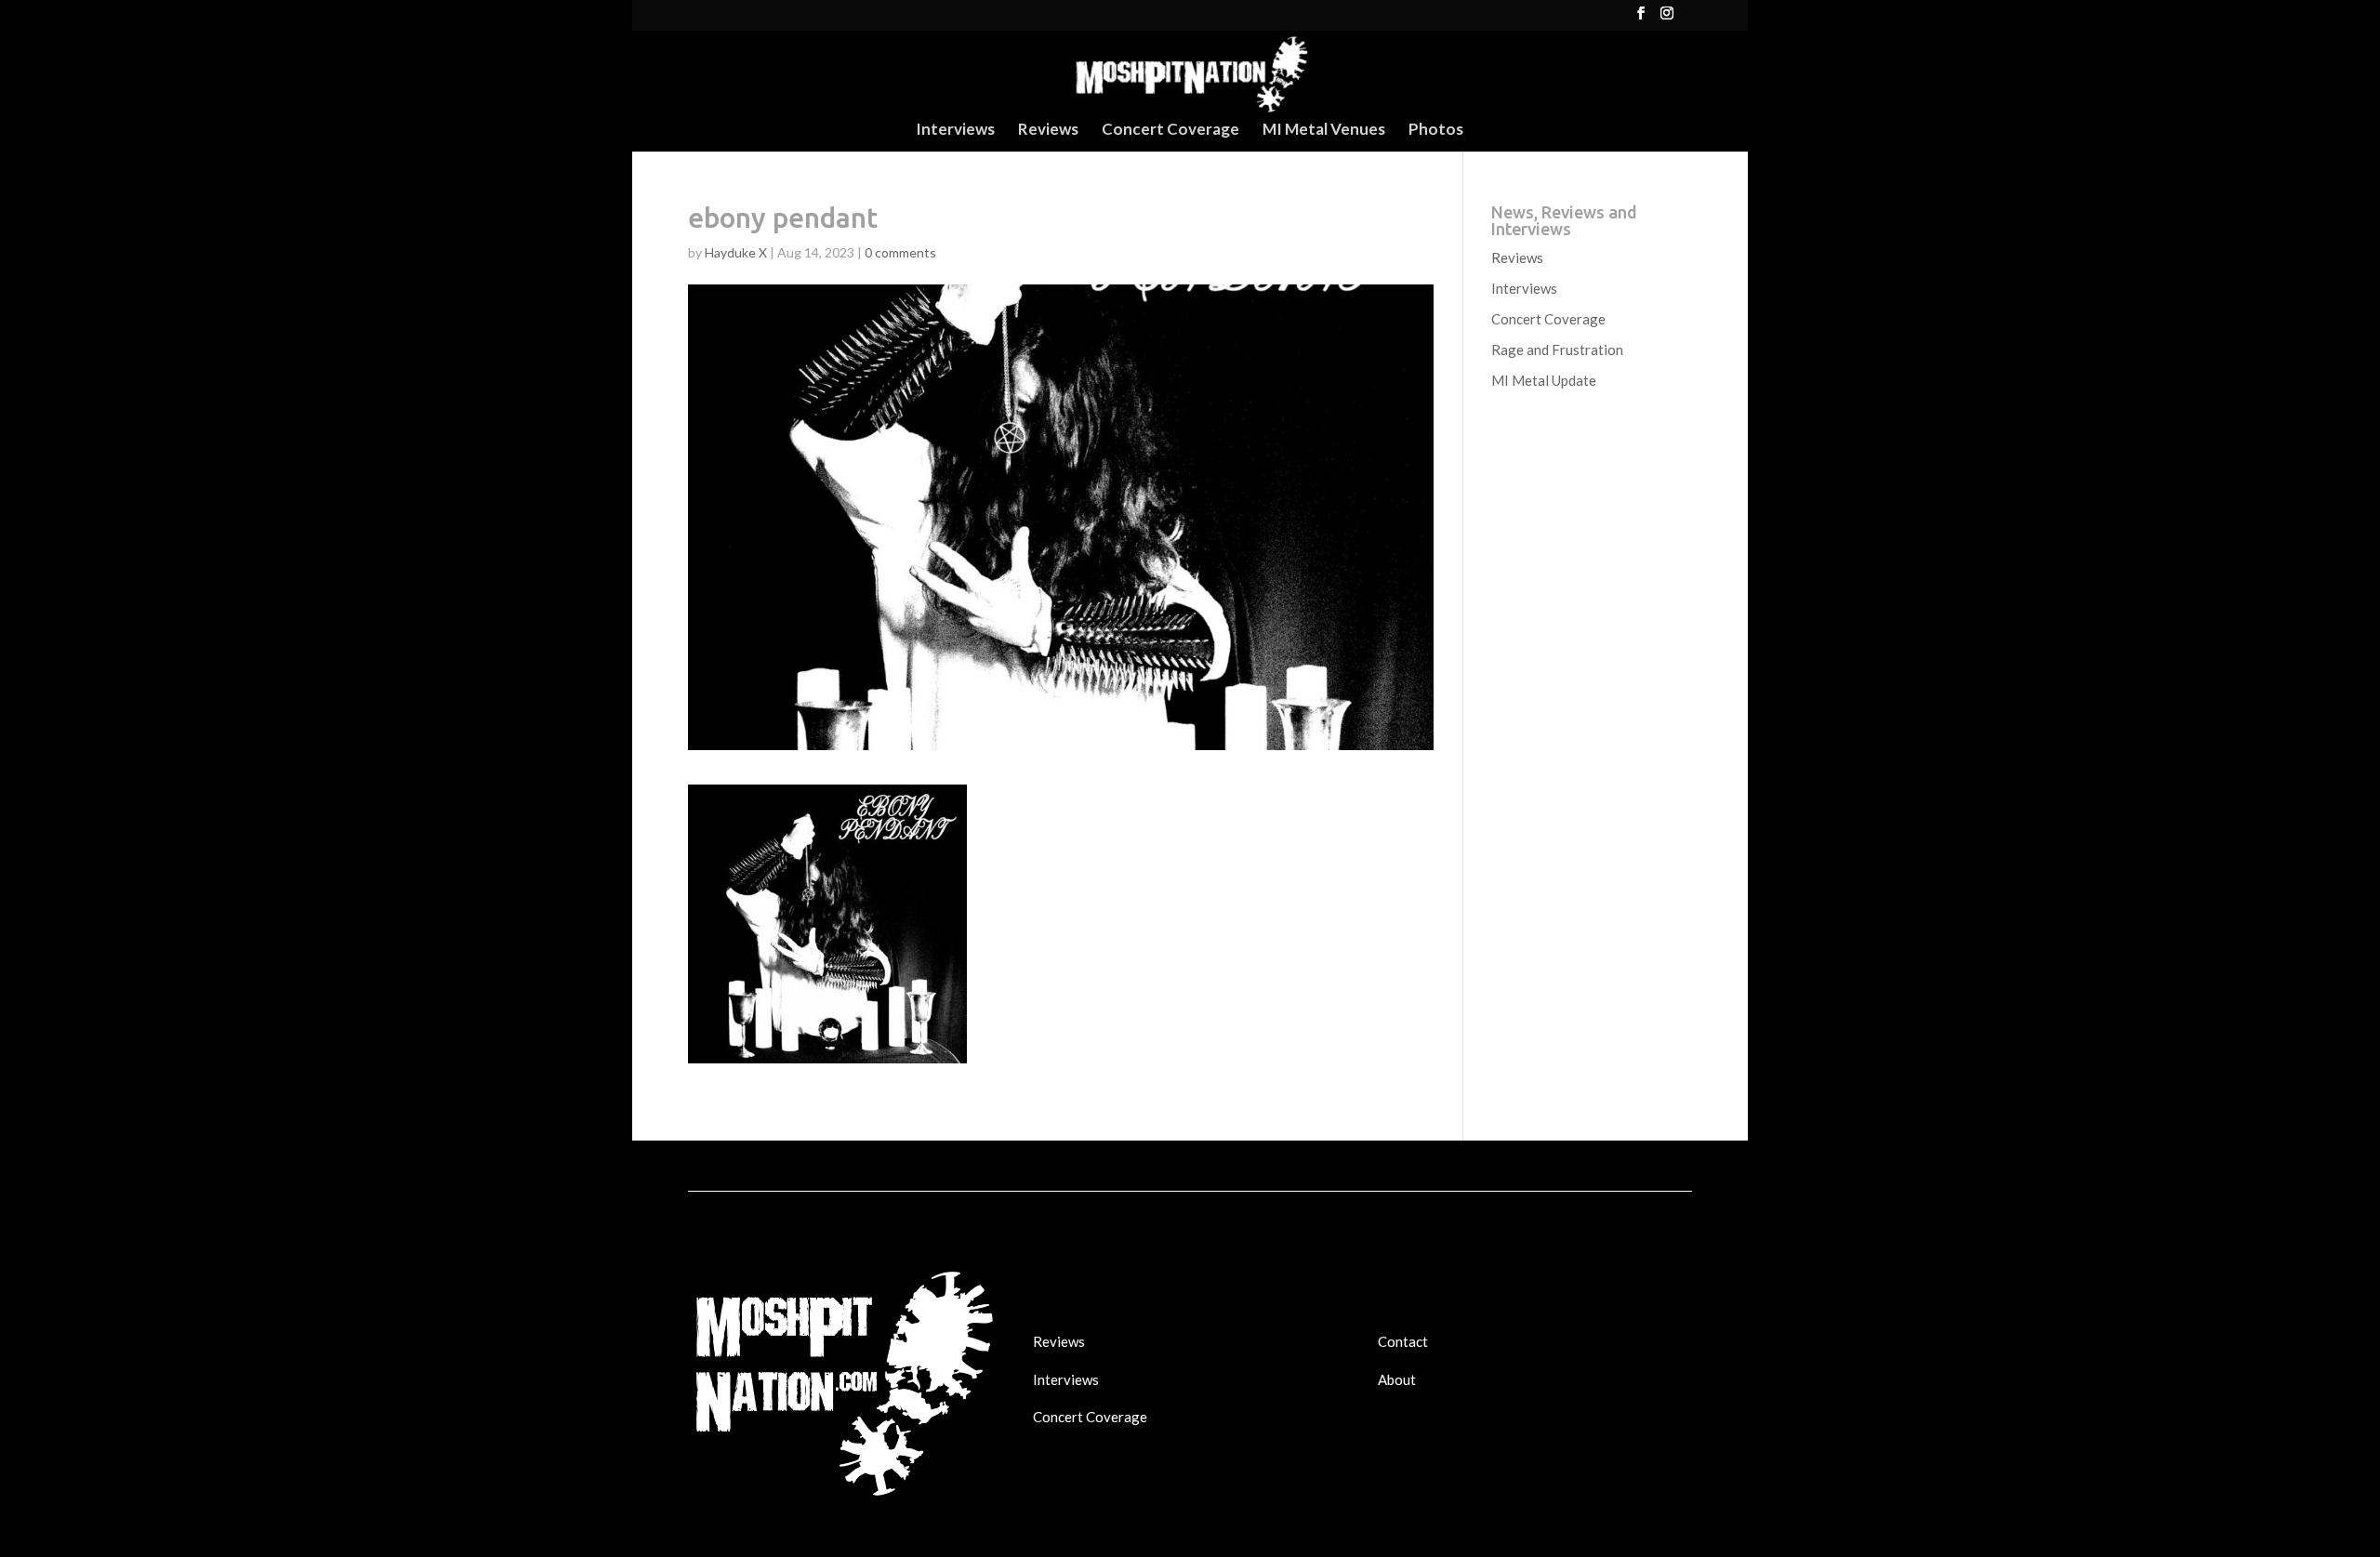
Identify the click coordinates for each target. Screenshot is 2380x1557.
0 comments (900, 252)
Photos (1436, 131)
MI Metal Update (1544, 380)
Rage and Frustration (1557, 350)
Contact (1403, 1341)
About (1397, 1379)
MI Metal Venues (1324, 131)
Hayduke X (736, 252)
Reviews (1048, 131)
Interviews (955, 131)
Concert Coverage (1170, 131)
